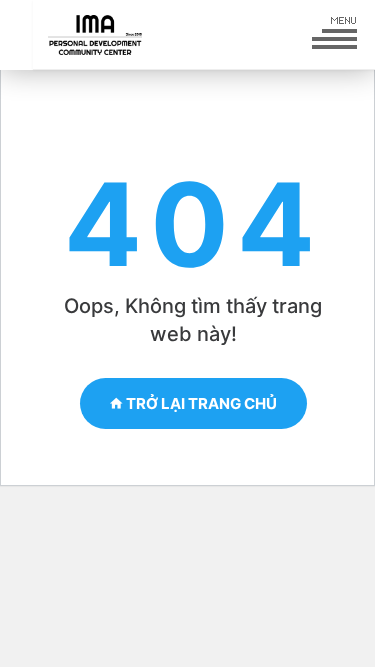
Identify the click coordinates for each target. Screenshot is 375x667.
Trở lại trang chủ (200, 403)
